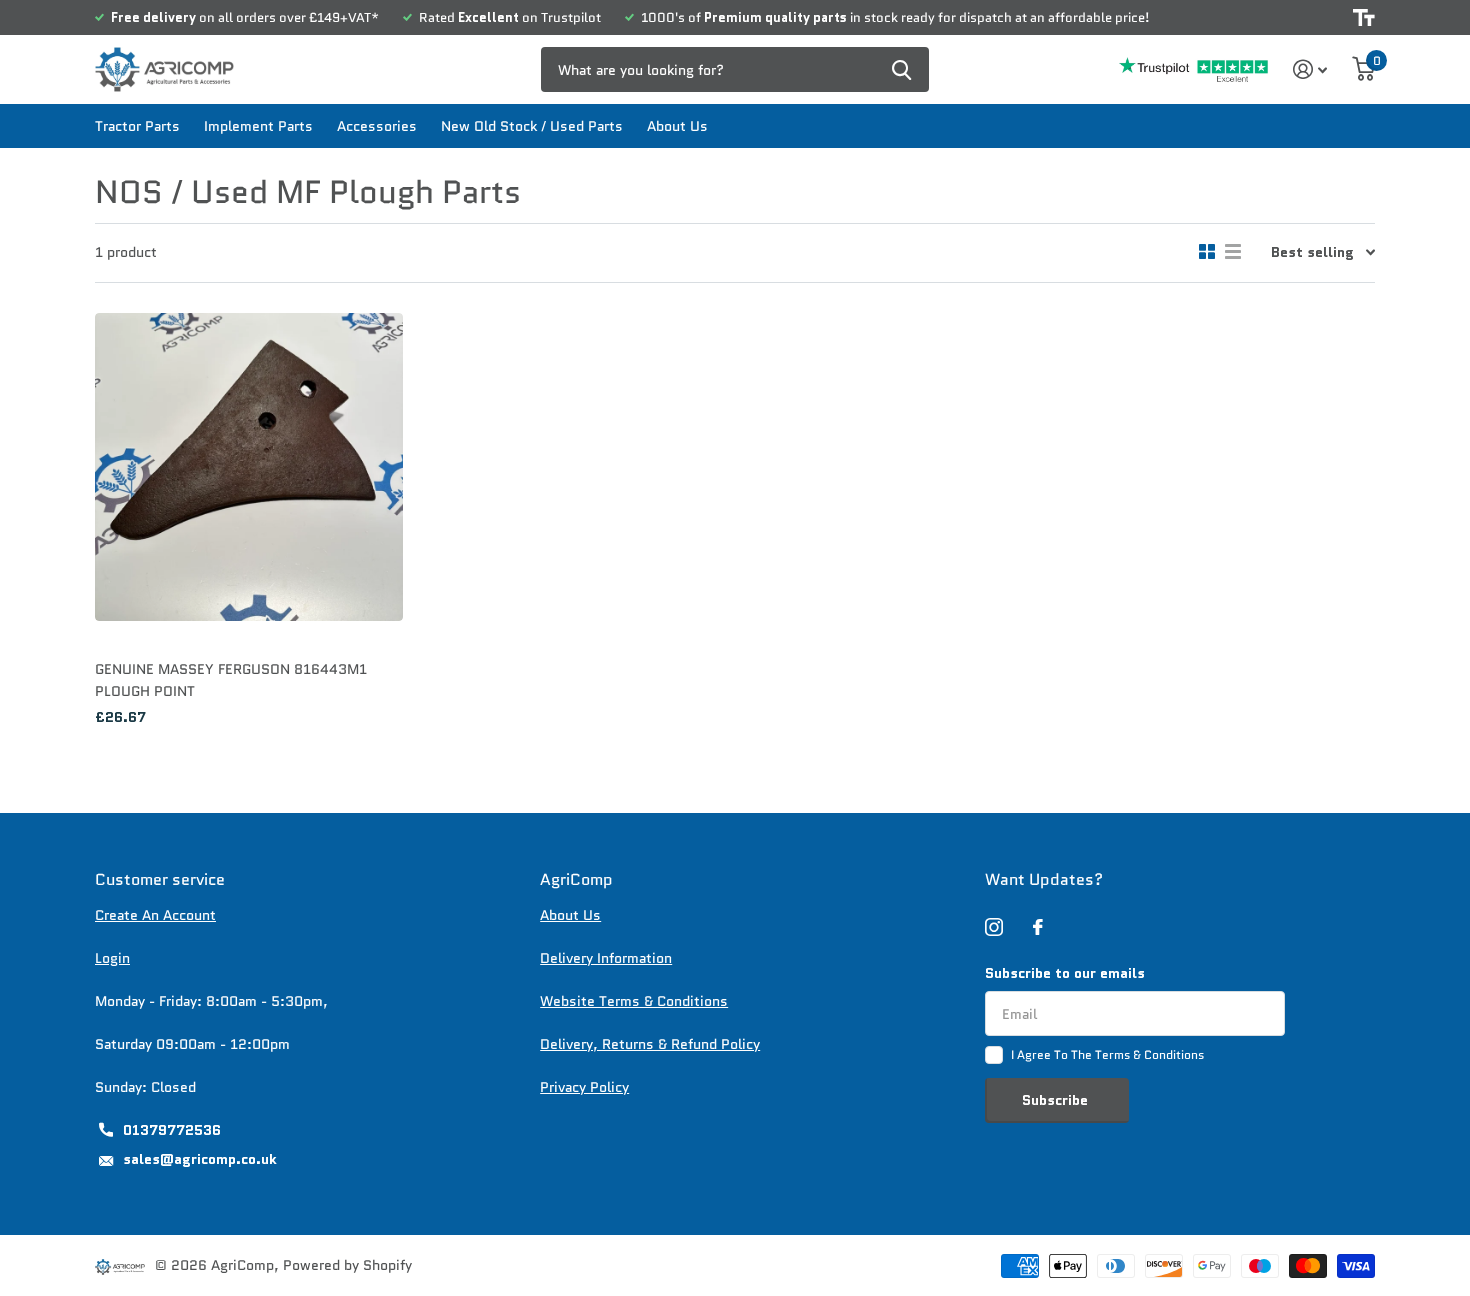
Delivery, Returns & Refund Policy (650, 1044)
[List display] (1233, 252)
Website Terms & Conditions (634, 1001)
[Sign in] (1310, 69)
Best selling (1312, 252)
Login (112, 958)
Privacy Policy (584, 1087)
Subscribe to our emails (1065, 973)
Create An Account (155, 915)
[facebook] (1038, 927)
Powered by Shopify (347, 1265)
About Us (677, 126)
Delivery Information (606, 958)
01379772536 (172, 1130)
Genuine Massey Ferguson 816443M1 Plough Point (231, 680)
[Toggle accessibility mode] (1364, 17)
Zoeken (901, 69)
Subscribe (1057, 1100)
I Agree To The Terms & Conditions (1107, 1054)
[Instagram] (994, 927)
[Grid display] (1207, 252)
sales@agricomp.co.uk (200, 1159)
